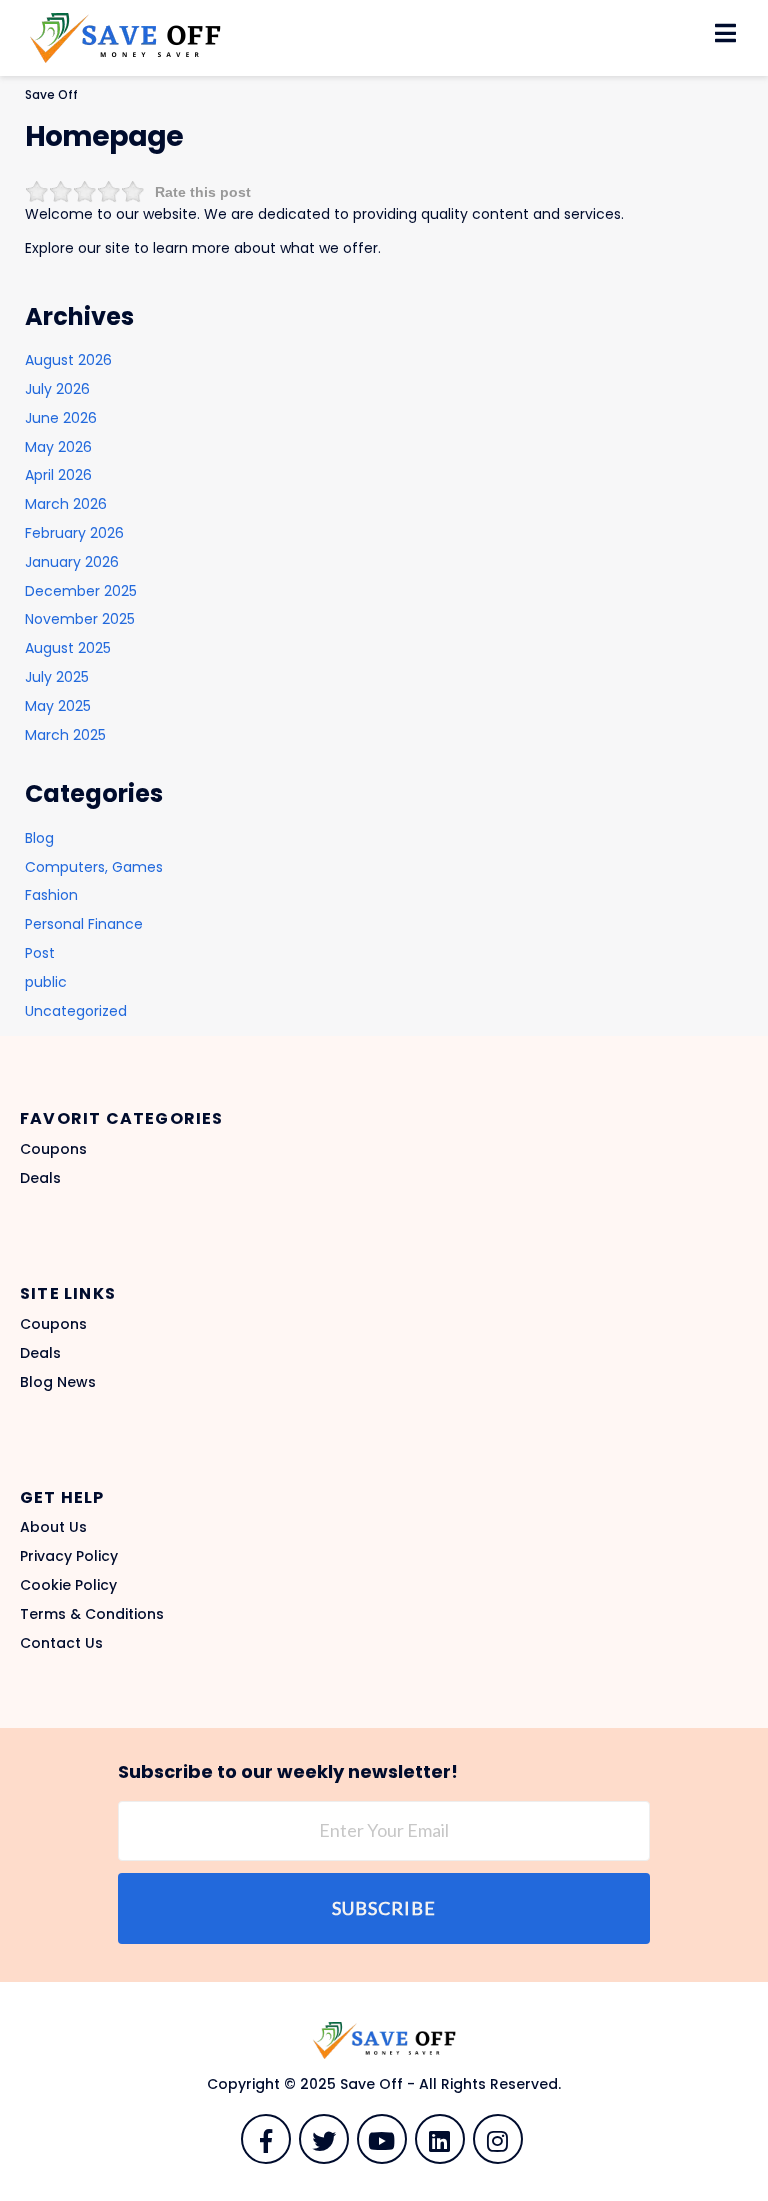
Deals (40, 1178)
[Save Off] (125, 37)
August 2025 (68, 648)
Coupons (53, 1149)
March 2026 (66, 504)
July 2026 (57, 389)
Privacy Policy (69, 1556)
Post (40, 953)
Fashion (51, 895)
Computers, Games (94, 867)
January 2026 (72, 562)
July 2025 (57, 677)
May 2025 (58, 706)
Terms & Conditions (92, 1614)
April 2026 (58, 475)
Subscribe (384, 1908)
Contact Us (61, 1643)
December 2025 (81, 591)
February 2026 (74, 533)
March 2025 (65, 735)
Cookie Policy (68, 1585)
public (46, 982)
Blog (39, 838)
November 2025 (80, 619)
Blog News (58, 1382)
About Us (53, 1527)
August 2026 (68, 360)
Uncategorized (76, 1011)
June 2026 (61, 418)
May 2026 (58, 447)
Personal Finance (84, 924)
